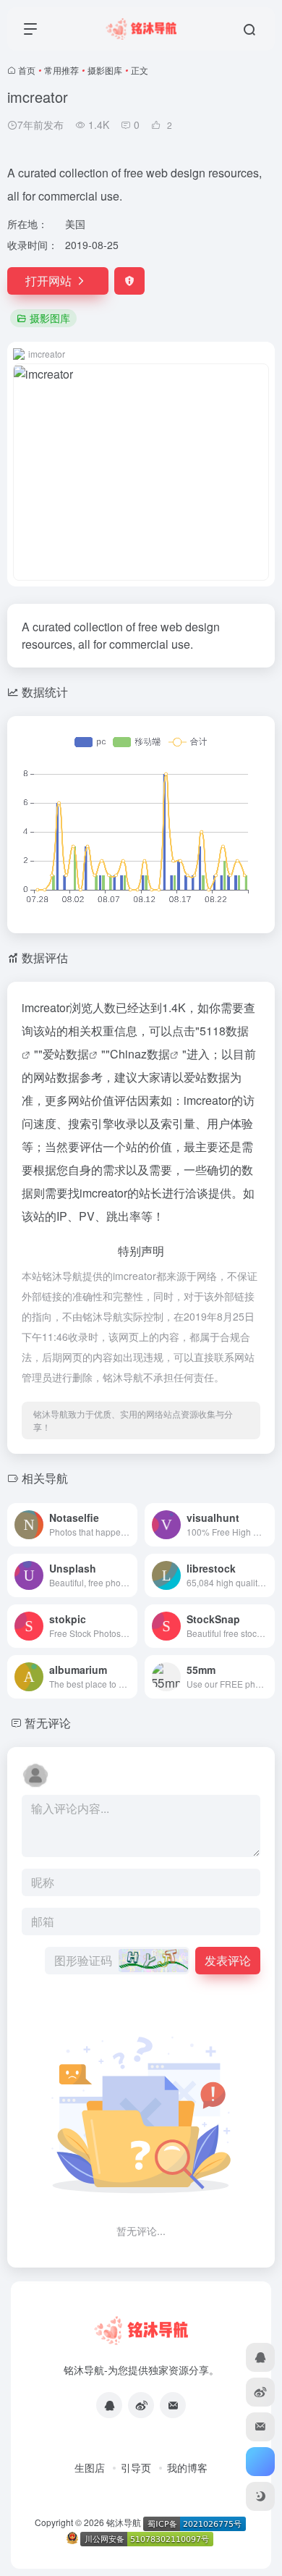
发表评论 (228, 1960)
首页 (27, 70)
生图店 (90, 2467)
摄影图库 (105, 70)
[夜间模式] (260, 2496)
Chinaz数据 (140, 1054)
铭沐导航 (124, 2522)
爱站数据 (66, 1054)
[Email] (173, 2405)
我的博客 (187, 2467)
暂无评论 (48, 1723)
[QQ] (109, 2405)
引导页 (136, 2467)
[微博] (141, 2405)
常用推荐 (61, 70)
